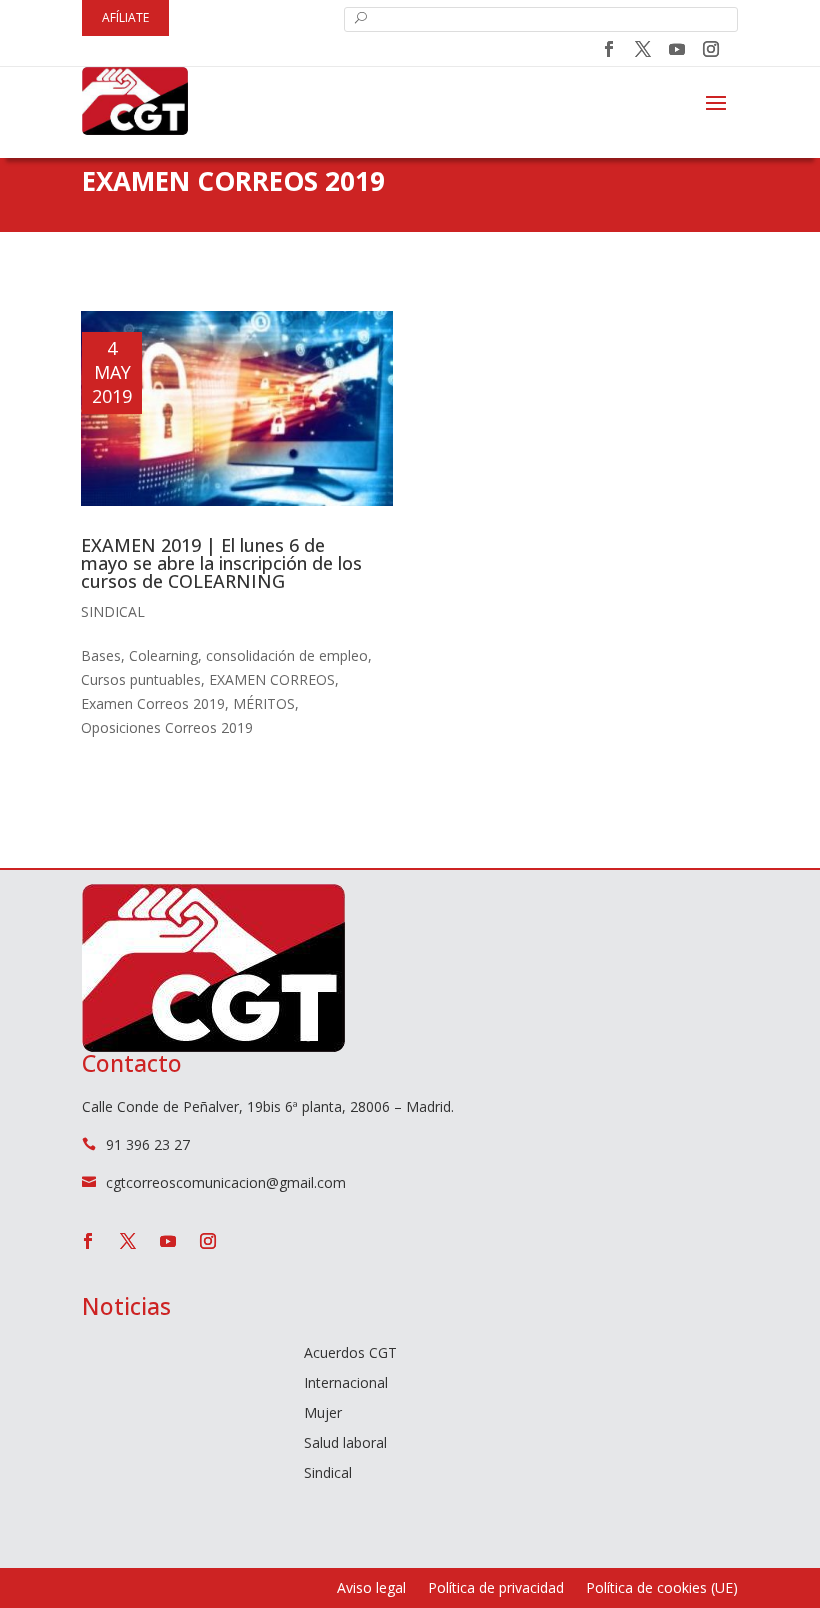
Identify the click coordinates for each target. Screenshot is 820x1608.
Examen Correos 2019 (153, 703)
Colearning (163, 655)
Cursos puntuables (141, 679)
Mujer (323, 1414)
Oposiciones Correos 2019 (167, 727)
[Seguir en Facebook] (609, 49)
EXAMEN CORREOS (272, 679)
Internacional (346, 1384)
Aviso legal (371, 1589)
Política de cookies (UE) (662, 1589)
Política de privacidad (496, 1589)
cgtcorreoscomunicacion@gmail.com (226, 1182)
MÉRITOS (264, 703)
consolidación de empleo (287, 655)
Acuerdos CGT (350, 1354)
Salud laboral (345, 1444)
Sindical (113, 611)
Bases (101, 655)
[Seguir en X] (643, 49)
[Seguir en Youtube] (677, 49)
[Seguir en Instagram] (711, 49)
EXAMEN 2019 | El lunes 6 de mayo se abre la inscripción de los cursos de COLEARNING (221, 563)
